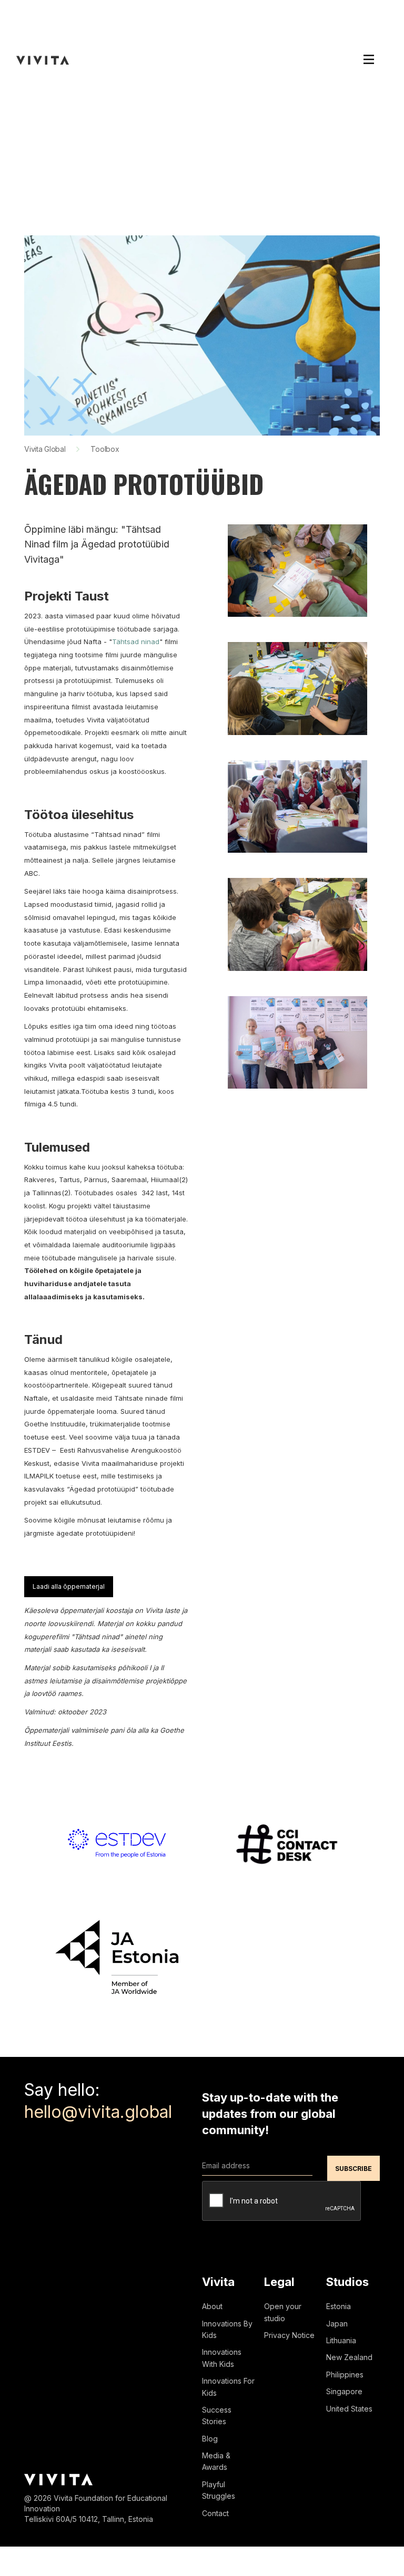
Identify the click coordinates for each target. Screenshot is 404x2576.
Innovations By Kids (227, 2329)
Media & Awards (216, 2461)
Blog (210, 2439)
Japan (337, 2324)
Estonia (339, 2306)
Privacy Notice (289, 2335)
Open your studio (283, 2312)
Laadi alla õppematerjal (69, 1586)
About (212, 2306)
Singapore (344, 2391)
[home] (43, 60)
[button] (368, 60)
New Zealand (349, 2357)
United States (349, 2409)
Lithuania (341, 2340)
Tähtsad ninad (136, 642)
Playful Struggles (219, 2490)
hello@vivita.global (98, 2112)
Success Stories (217, 2415)
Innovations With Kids (222, 2358)
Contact (215, 2513)
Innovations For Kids (228, 2387)
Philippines (345, 2375)
